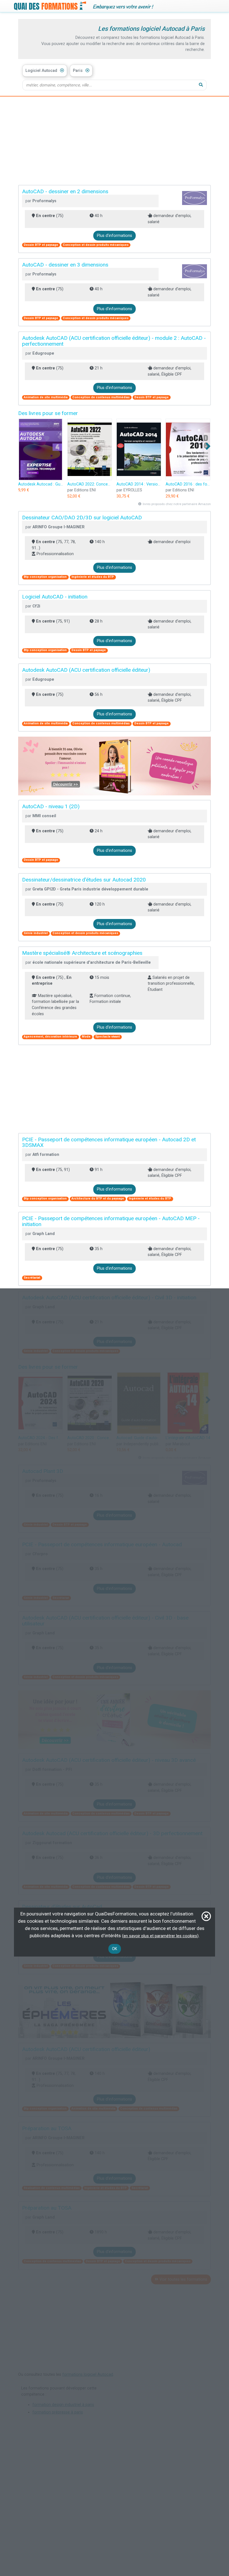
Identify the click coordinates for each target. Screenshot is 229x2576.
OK (115, 1949)
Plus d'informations (115, 236)
